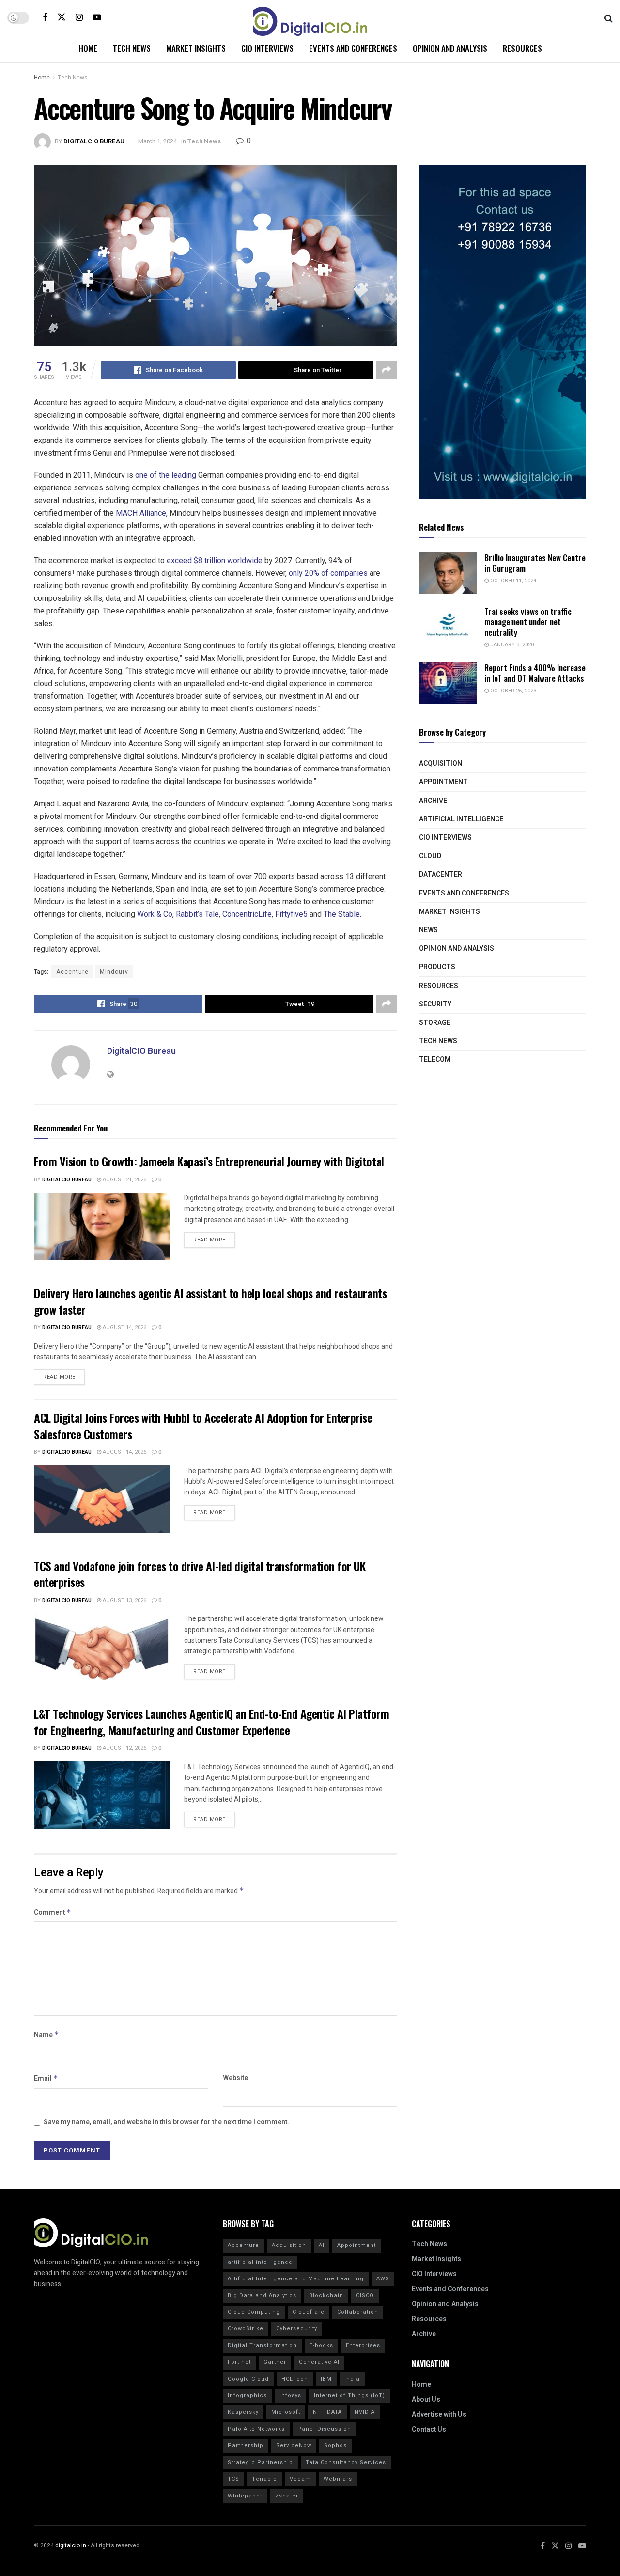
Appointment (443, 782)
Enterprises (363, 2346)
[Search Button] (609, 17)
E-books (321, 2346)
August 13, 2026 (124, 1600)
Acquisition (441, 763)
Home (88, 48)
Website (235, 2078)
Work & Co (155, 914)
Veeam (300, 2479)
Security (435, 1004)
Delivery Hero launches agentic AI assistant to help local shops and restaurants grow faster (210, 1301)
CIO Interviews (267, 48)
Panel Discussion (324, 2429)
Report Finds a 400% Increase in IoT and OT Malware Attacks (535, 673)
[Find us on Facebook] (45, 17)
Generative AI (319, 2362)
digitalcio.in (71, 2545)
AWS (383, 2279)
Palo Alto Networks (256, 2429)
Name (46, 2035)
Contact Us (429, 2429)
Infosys (290, 2395)
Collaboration (358, 2312)
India (352, 2379)
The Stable (342, 914)
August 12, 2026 (124, 1748)
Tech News (132, 48)
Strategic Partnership (260, 2462)
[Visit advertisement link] (503, 332)
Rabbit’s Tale (197, 914)
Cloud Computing (254, 2312)
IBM (326, 2379)
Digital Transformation (262, 2346)
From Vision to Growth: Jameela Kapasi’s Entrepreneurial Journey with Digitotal (209, 1161)
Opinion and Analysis (450, 48)
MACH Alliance (141, 513)
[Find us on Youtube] (97, 17)
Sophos (335, 2445)
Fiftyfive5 (291, 914)
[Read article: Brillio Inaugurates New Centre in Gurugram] (448, 573)
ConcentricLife (247, 914)
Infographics (247, 2395)
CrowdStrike (246, 2329)
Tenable (264, 2479)
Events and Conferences (353, 48)
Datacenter (441, 874)
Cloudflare (309, 2312)
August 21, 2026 (124, 1180)
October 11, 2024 (512, 581)
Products (437, 967)
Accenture (72, 972)
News (428, 930)
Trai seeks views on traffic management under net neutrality (528, 622)
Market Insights (196, 48)
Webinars (338, 2479)
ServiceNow (294, 2445)
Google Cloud (248, 2379)
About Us (426, 2399)
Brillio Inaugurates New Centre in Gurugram (535, 563)
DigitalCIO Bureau (94, 141)
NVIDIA (365, 2412)
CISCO (365, 2296)
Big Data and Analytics (262, 2296)
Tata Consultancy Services (346, 2462)
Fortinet (239, 2362)
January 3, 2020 (511, 645)
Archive (433, 801)
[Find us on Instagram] (79, 17)
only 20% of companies (328, 573)
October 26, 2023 (512, 691)
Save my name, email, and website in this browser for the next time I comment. (166, 2122)
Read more (214, 1238)
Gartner (275, 2362)
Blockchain (326, 2296)
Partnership (246, 2445)
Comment (53, 1912)
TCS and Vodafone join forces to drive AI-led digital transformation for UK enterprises (200, 1574)
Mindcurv (114, 972)
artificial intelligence (260, 2262)
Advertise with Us (439, 2414)
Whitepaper (245, 2496)
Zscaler (287, 2496)
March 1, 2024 (157, 141)
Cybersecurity (297, 2329)
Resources (522, 48)
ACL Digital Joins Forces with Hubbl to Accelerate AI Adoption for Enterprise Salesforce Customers (203, 1426)
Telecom (435, 1060)
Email (46, 2079)
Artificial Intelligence (461, 819)
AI (322, 2245)
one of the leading (166, 475)
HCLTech (295, 2379)
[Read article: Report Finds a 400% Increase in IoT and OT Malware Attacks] (448, 683)
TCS (233, 2479)
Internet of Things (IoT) (349, 2395)
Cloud (430, 856)
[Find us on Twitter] (62, 17)
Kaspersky (243, 2412)
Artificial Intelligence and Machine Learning (296, 2279)
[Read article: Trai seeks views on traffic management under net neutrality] (448, 627)
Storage (435, 1023)
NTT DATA (327, 2412)
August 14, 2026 (124, 1327)
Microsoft (286, 2412)
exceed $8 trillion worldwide (215, 560)
